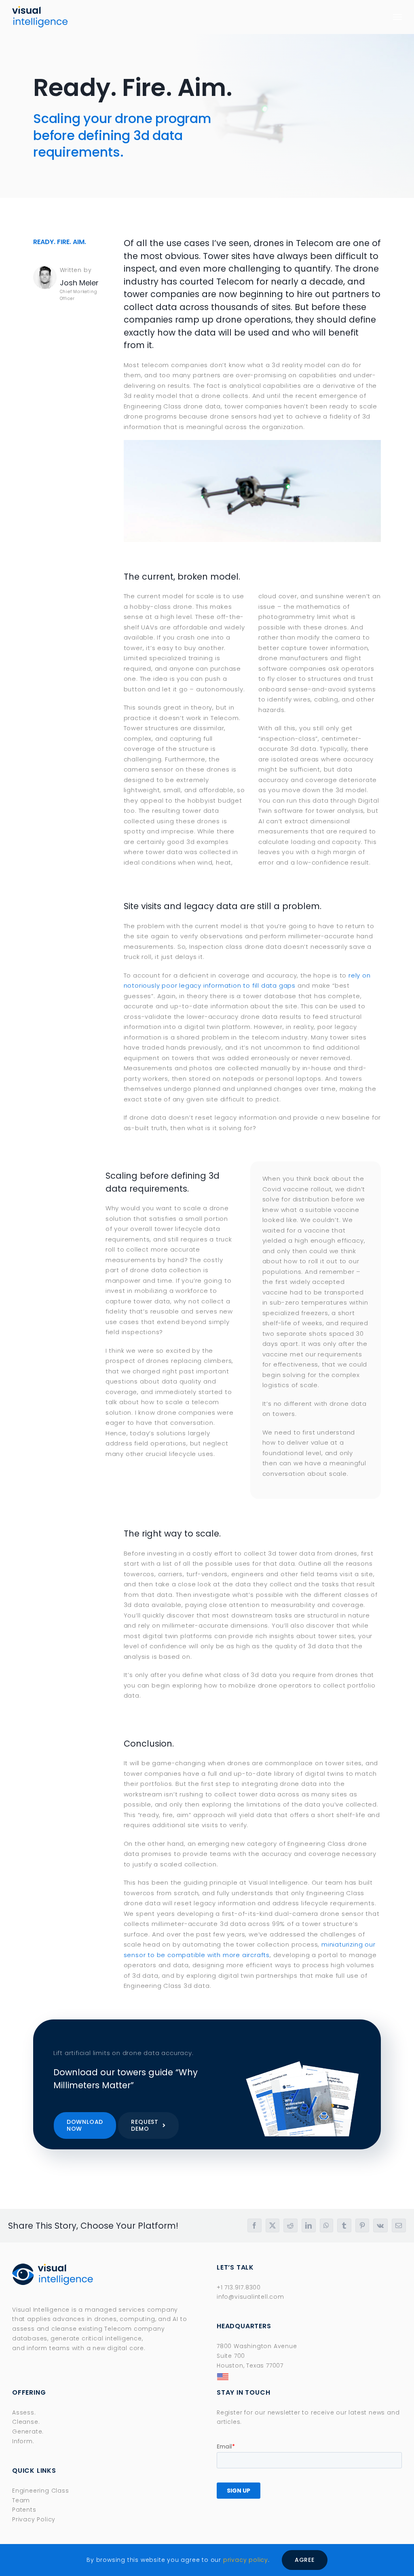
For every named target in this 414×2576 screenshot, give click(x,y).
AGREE (305, 2560)
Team (21, 2500)
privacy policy (246, 2560)
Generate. (28, 2431)
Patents (24, 2510)
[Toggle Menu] (398, 17)
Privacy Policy (34, 2519)
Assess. (24, 2412)
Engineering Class (41, 2491)
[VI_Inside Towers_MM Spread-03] (303, 2063)
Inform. (23, 2441)
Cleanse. (26, 2422)
